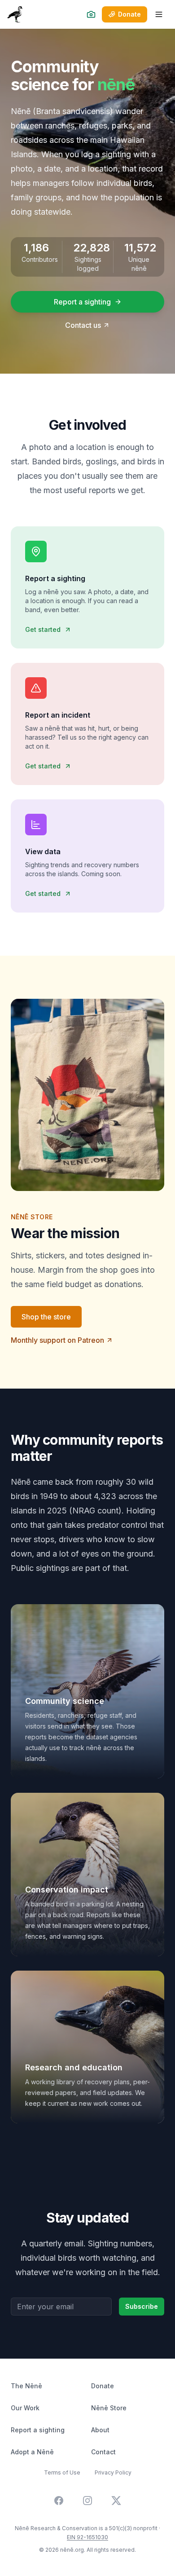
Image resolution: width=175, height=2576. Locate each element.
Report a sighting (82, 302)
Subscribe (142, 2306)
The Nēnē (26, 2386)
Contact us (83, 325)
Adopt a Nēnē (32, 2452)
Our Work (25, 2408)
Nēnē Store (109, 2408)
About (100, 2430)
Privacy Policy (113, 2472)
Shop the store (46, 1317)
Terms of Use (62, 2472)
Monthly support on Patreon (57, 1340)
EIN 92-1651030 (87, 2537)
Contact (103, 2452)
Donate (103, 2386)
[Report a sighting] (91, 14)
